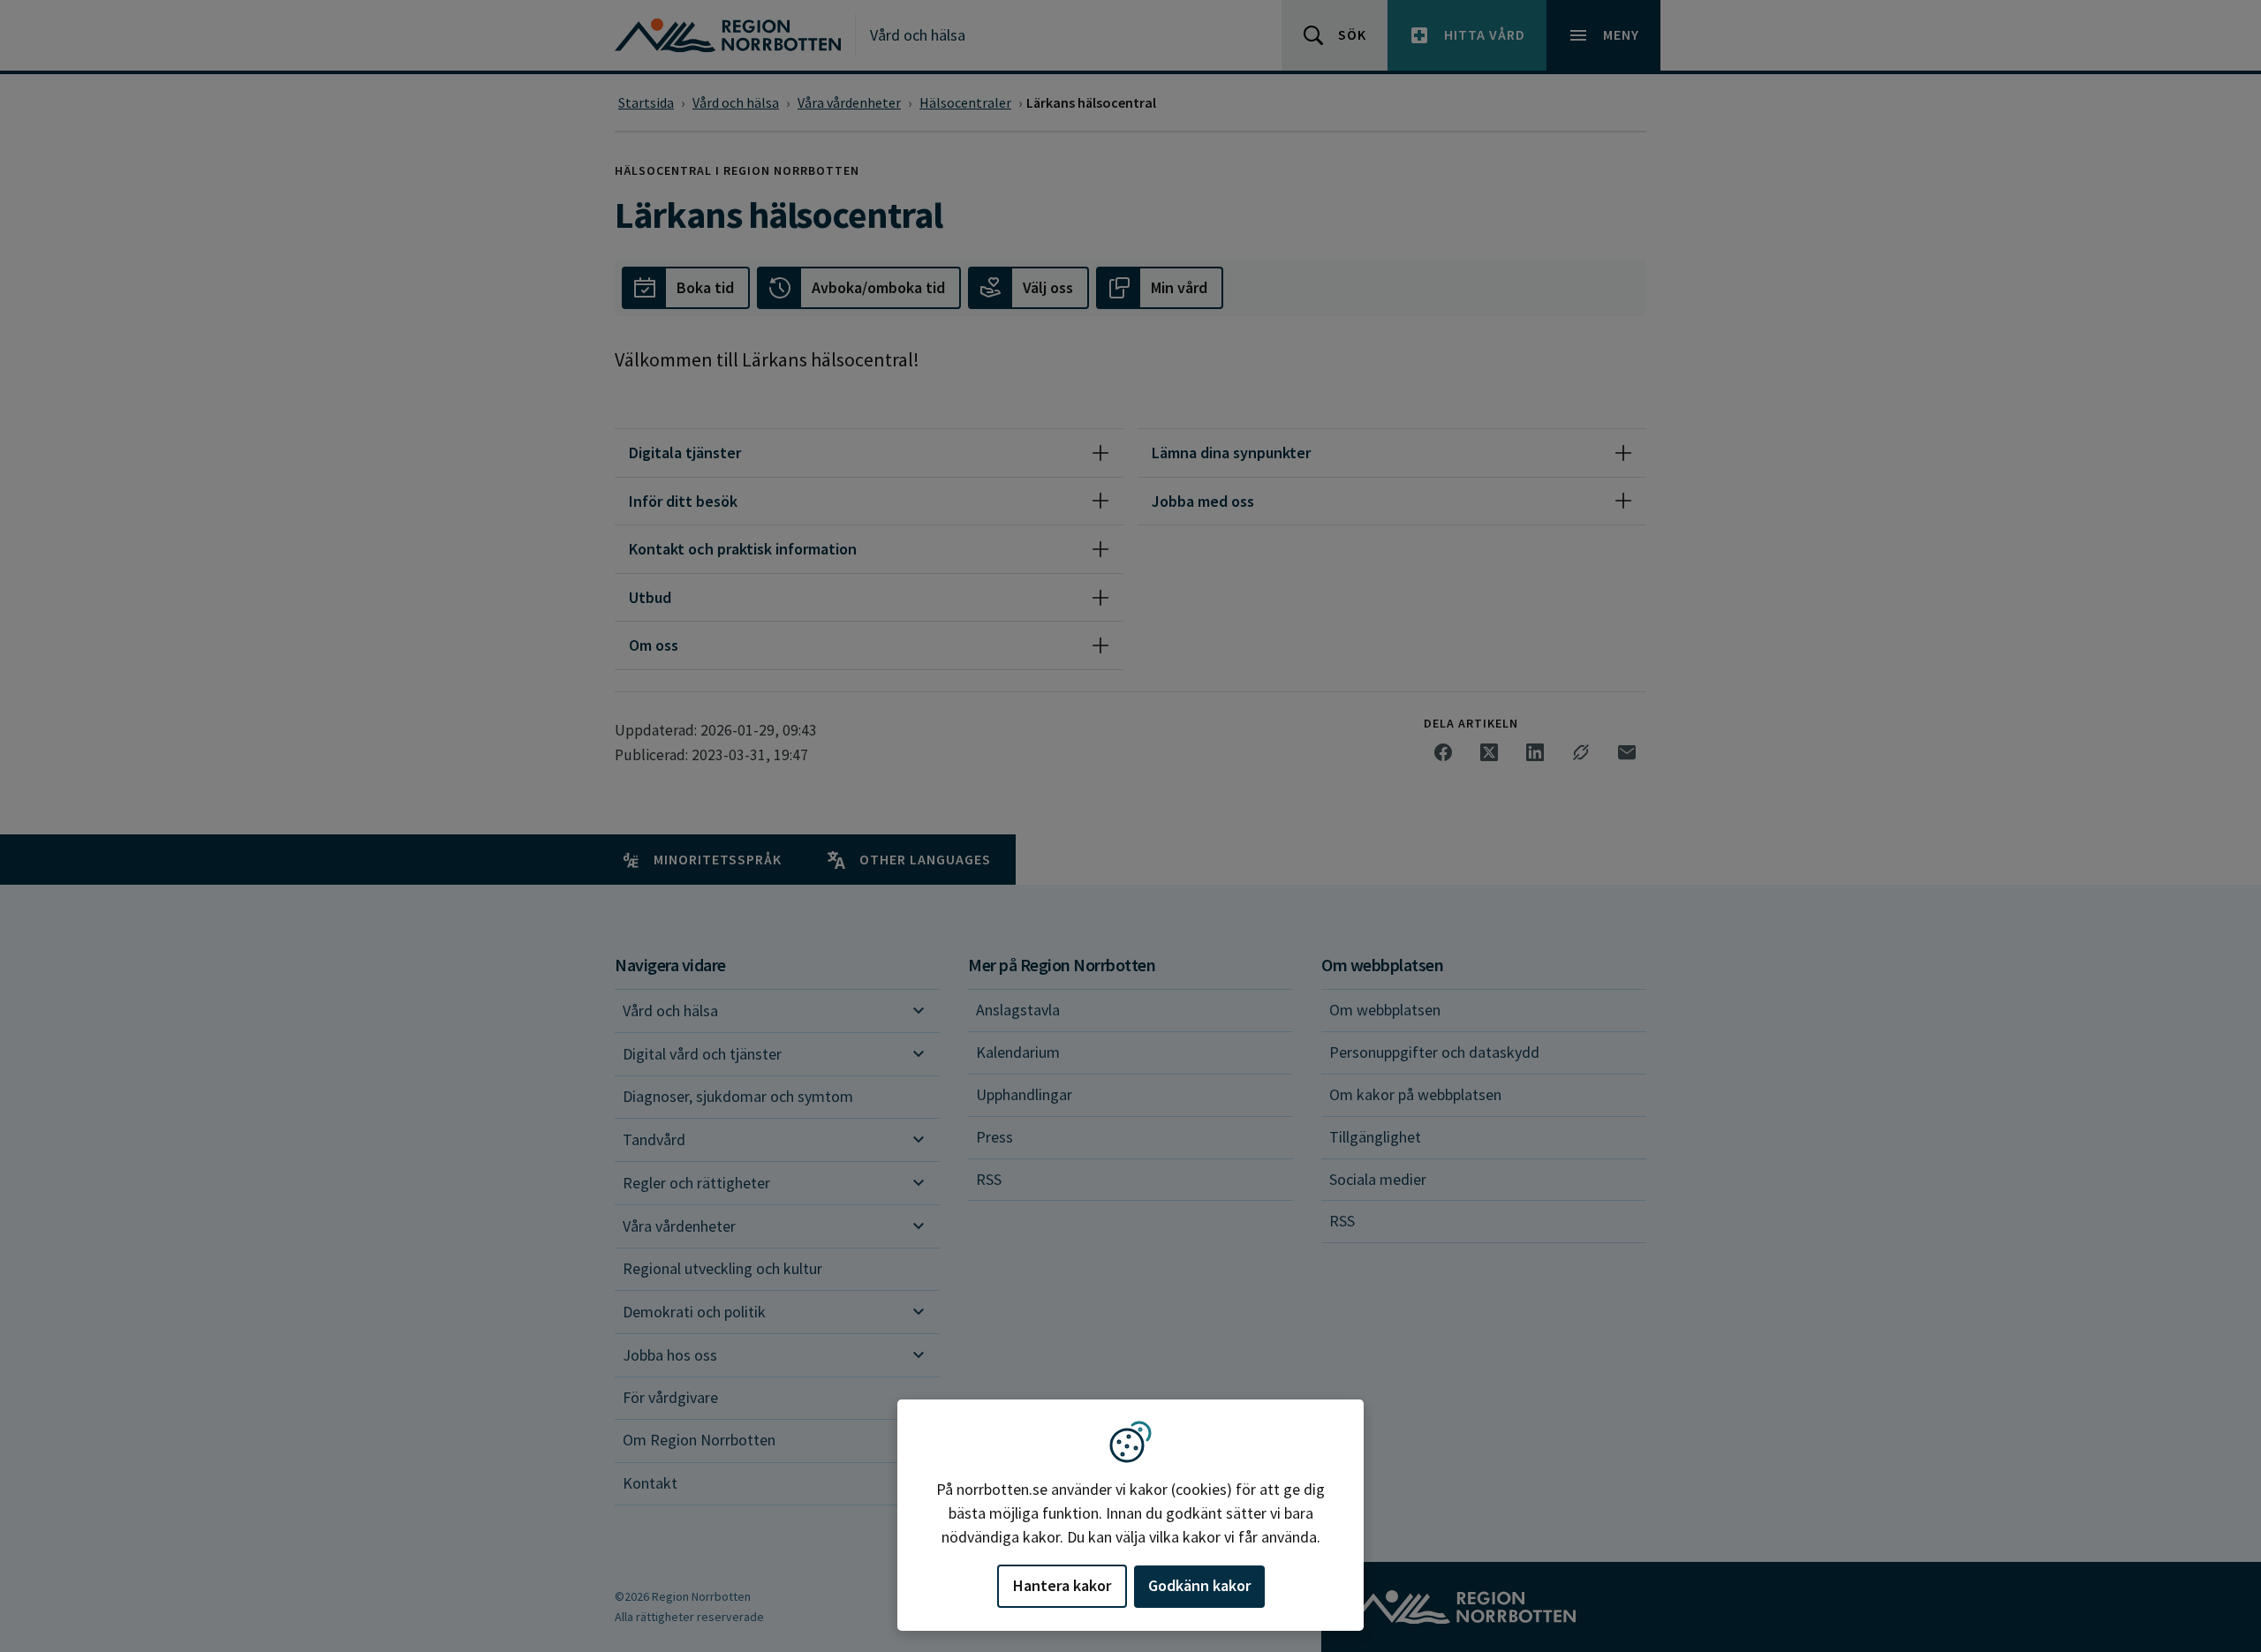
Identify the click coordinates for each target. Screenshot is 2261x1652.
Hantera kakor (1062, 1585)
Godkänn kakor (1199, 1585)
